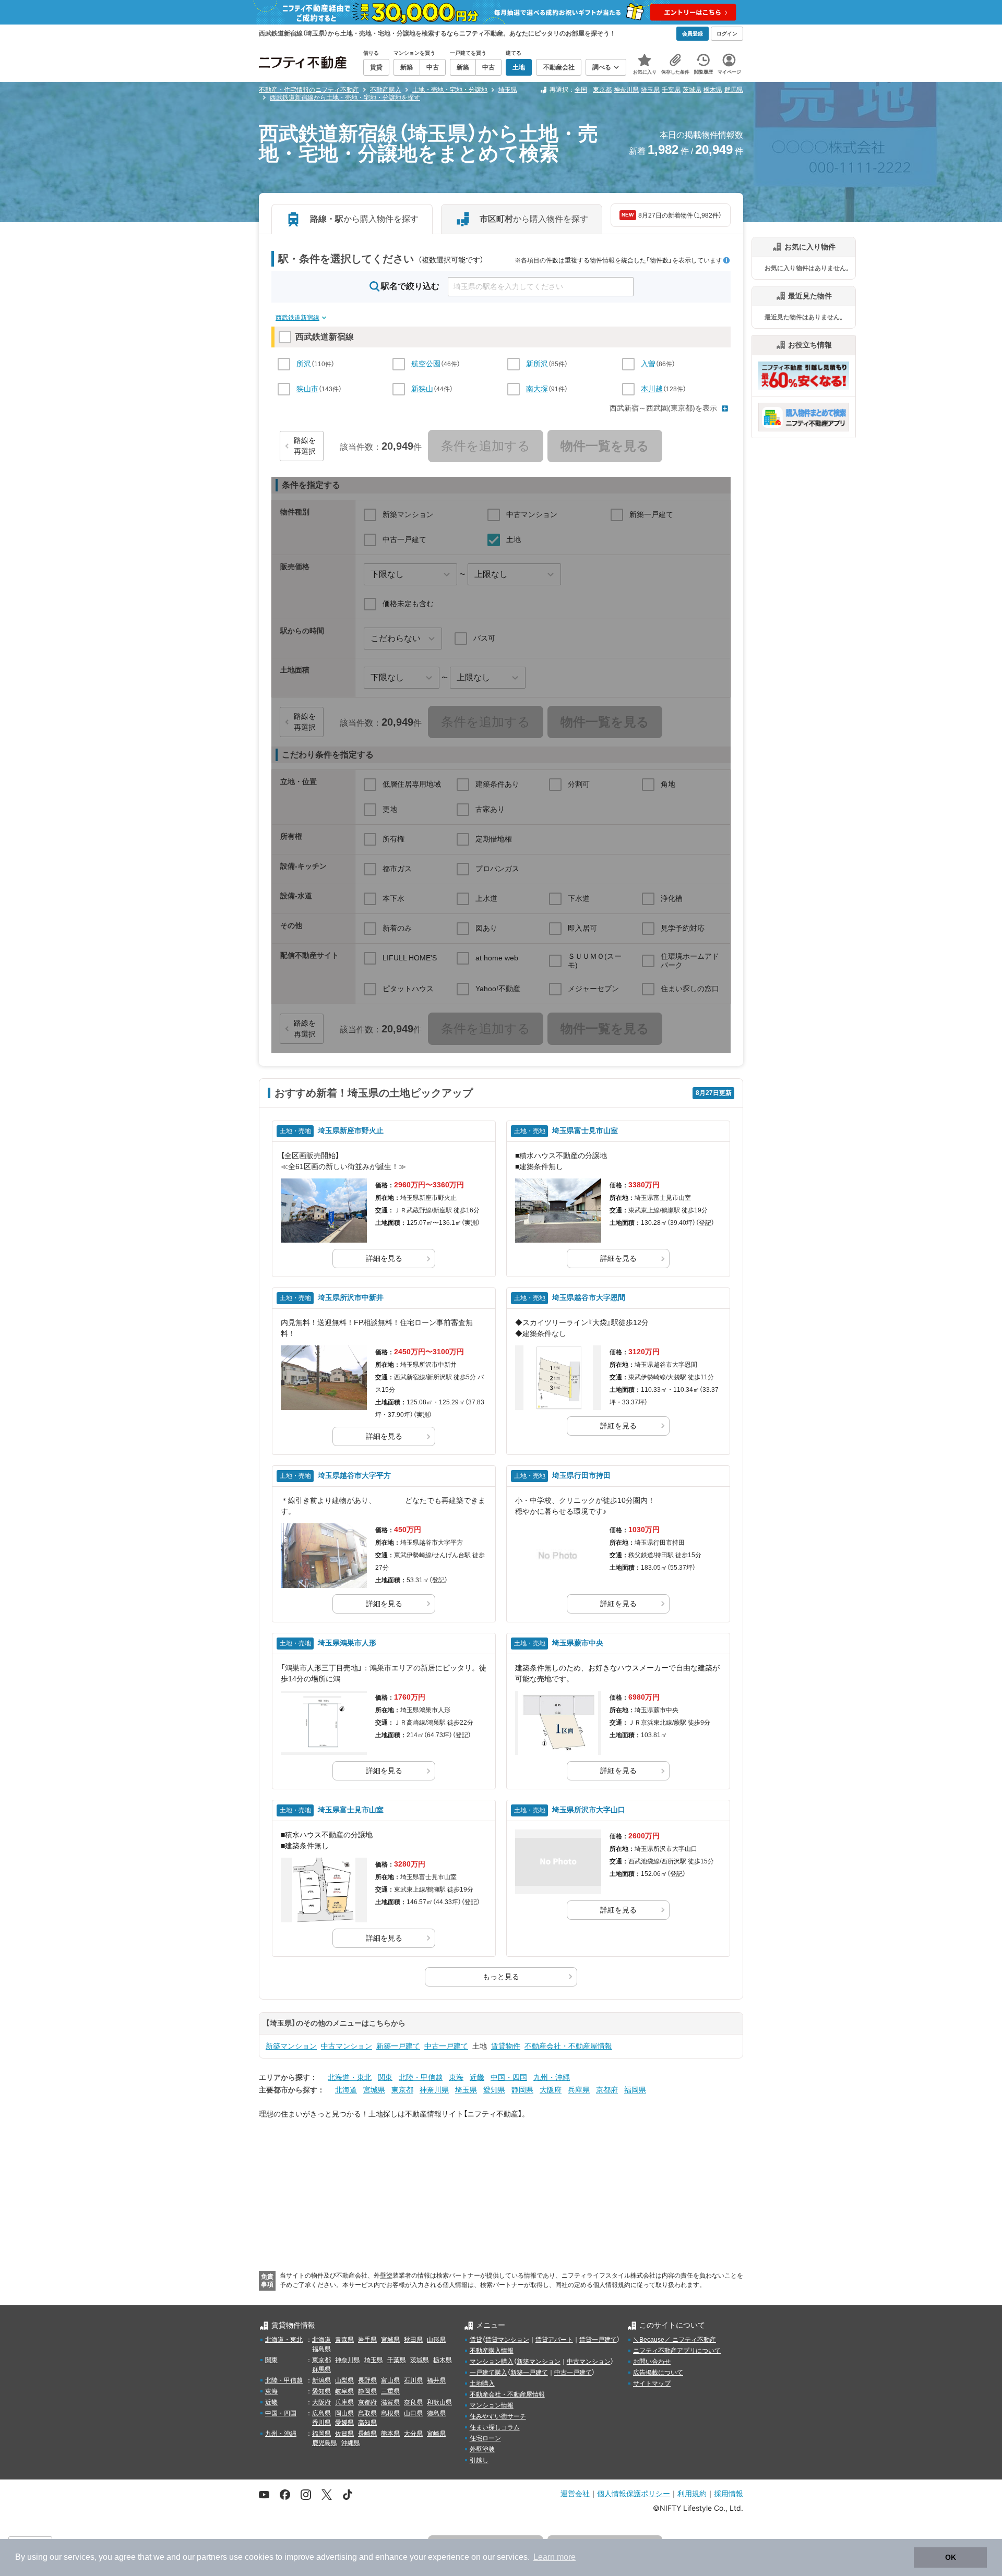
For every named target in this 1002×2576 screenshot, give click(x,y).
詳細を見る (384, 1258)
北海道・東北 (350, 2077)
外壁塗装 (482, 2449)
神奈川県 (626, 90)
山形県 (436, 2340)
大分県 (413, 2434)
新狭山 (422, 389)
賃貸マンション (507, 2340)
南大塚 (537, 389)
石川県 (413, 2380)
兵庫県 (579, 2090)
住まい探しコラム (495, 2427)
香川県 (321, 2423)
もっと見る (501, 1977)
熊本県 (390, 2434)
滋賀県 (390, 2402)
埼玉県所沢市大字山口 (589, 1810)
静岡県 (522, 2090)
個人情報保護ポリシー (634, 2493)
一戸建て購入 (488, 2373)
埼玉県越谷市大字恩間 (589, 1297)
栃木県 (713, 90)
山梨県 (344, 2380)
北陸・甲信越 (421, 2077)
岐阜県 (344, 2391)
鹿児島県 (325, 2443)
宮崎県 (436, 2434)
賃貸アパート (554, 2340)
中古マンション (347, 2046)
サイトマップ (652, 2384)
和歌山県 (439, 2402)
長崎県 (367, 2434)
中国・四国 (509, 2077)
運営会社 (575, 2493)
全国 (581, 90)
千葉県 (671, 90)
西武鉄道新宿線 (297, 318)
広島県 (321, 2413)
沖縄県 (351, 2443)
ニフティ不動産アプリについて (677, 2351)
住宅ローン (485, 2438)
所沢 (304, 364)
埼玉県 (650, 90)
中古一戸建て (446, 2046)
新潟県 (321, 2380)
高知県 (367, 2423)
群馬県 (734, 90)
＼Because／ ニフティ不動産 (675, 2340)
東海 (456, 2077)
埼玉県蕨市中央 (578, 1643)
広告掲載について (658, 2373)
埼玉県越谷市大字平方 (354, 1475)
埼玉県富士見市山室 (585, 1130)
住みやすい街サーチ (498, 2416)
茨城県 (692, 90)
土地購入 (482, 2384)
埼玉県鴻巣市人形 (347, 1643)
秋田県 (413, 2340)
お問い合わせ (652, 2362)
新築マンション (291, 2046)
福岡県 (635, 2090)
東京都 (602, 90)
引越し (479, 2460)
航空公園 (426, 364)
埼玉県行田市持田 (581, 1475)
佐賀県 (344, 2434)
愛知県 (494, 2090)
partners (212, 2557)
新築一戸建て (398, 2046)
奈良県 (413, 2402)
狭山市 (307, 389)
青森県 (344, 2340)
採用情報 (729, 2493)
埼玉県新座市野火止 (351, 1130)
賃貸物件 (506, 2046)
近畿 (477, 2077)
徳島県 (436, 2413)
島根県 (390, 2413)
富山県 (390, 2380)
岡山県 (344, 2413)
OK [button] (951, 2557)
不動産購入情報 (492, 2351)
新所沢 (537, 364)
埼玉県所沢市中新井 (351, 1297)
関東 (385, 2077)
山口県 (413, 2413)
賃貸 (476, 2340)
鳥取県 (367, 2413)
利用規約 (692, 2493)
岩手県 (367, 2340)
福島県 (321, 2349)
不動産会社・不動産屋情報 (568, 2046)
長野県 (367, 2380)
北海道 (346, 2090)
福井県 (436, 2380)
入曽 (648, 364)
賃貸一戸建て (598, 2340)
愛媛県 (344, 2423)
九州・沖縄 (552, 2077)
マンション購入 (492, 2362)
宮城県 (374, 2090)
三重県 (390, 2391)
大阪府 (551, 2090)
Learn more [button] (554, 2557)
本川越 (652, 389)
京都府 (607, 2090)
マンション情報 (492, 2405)
